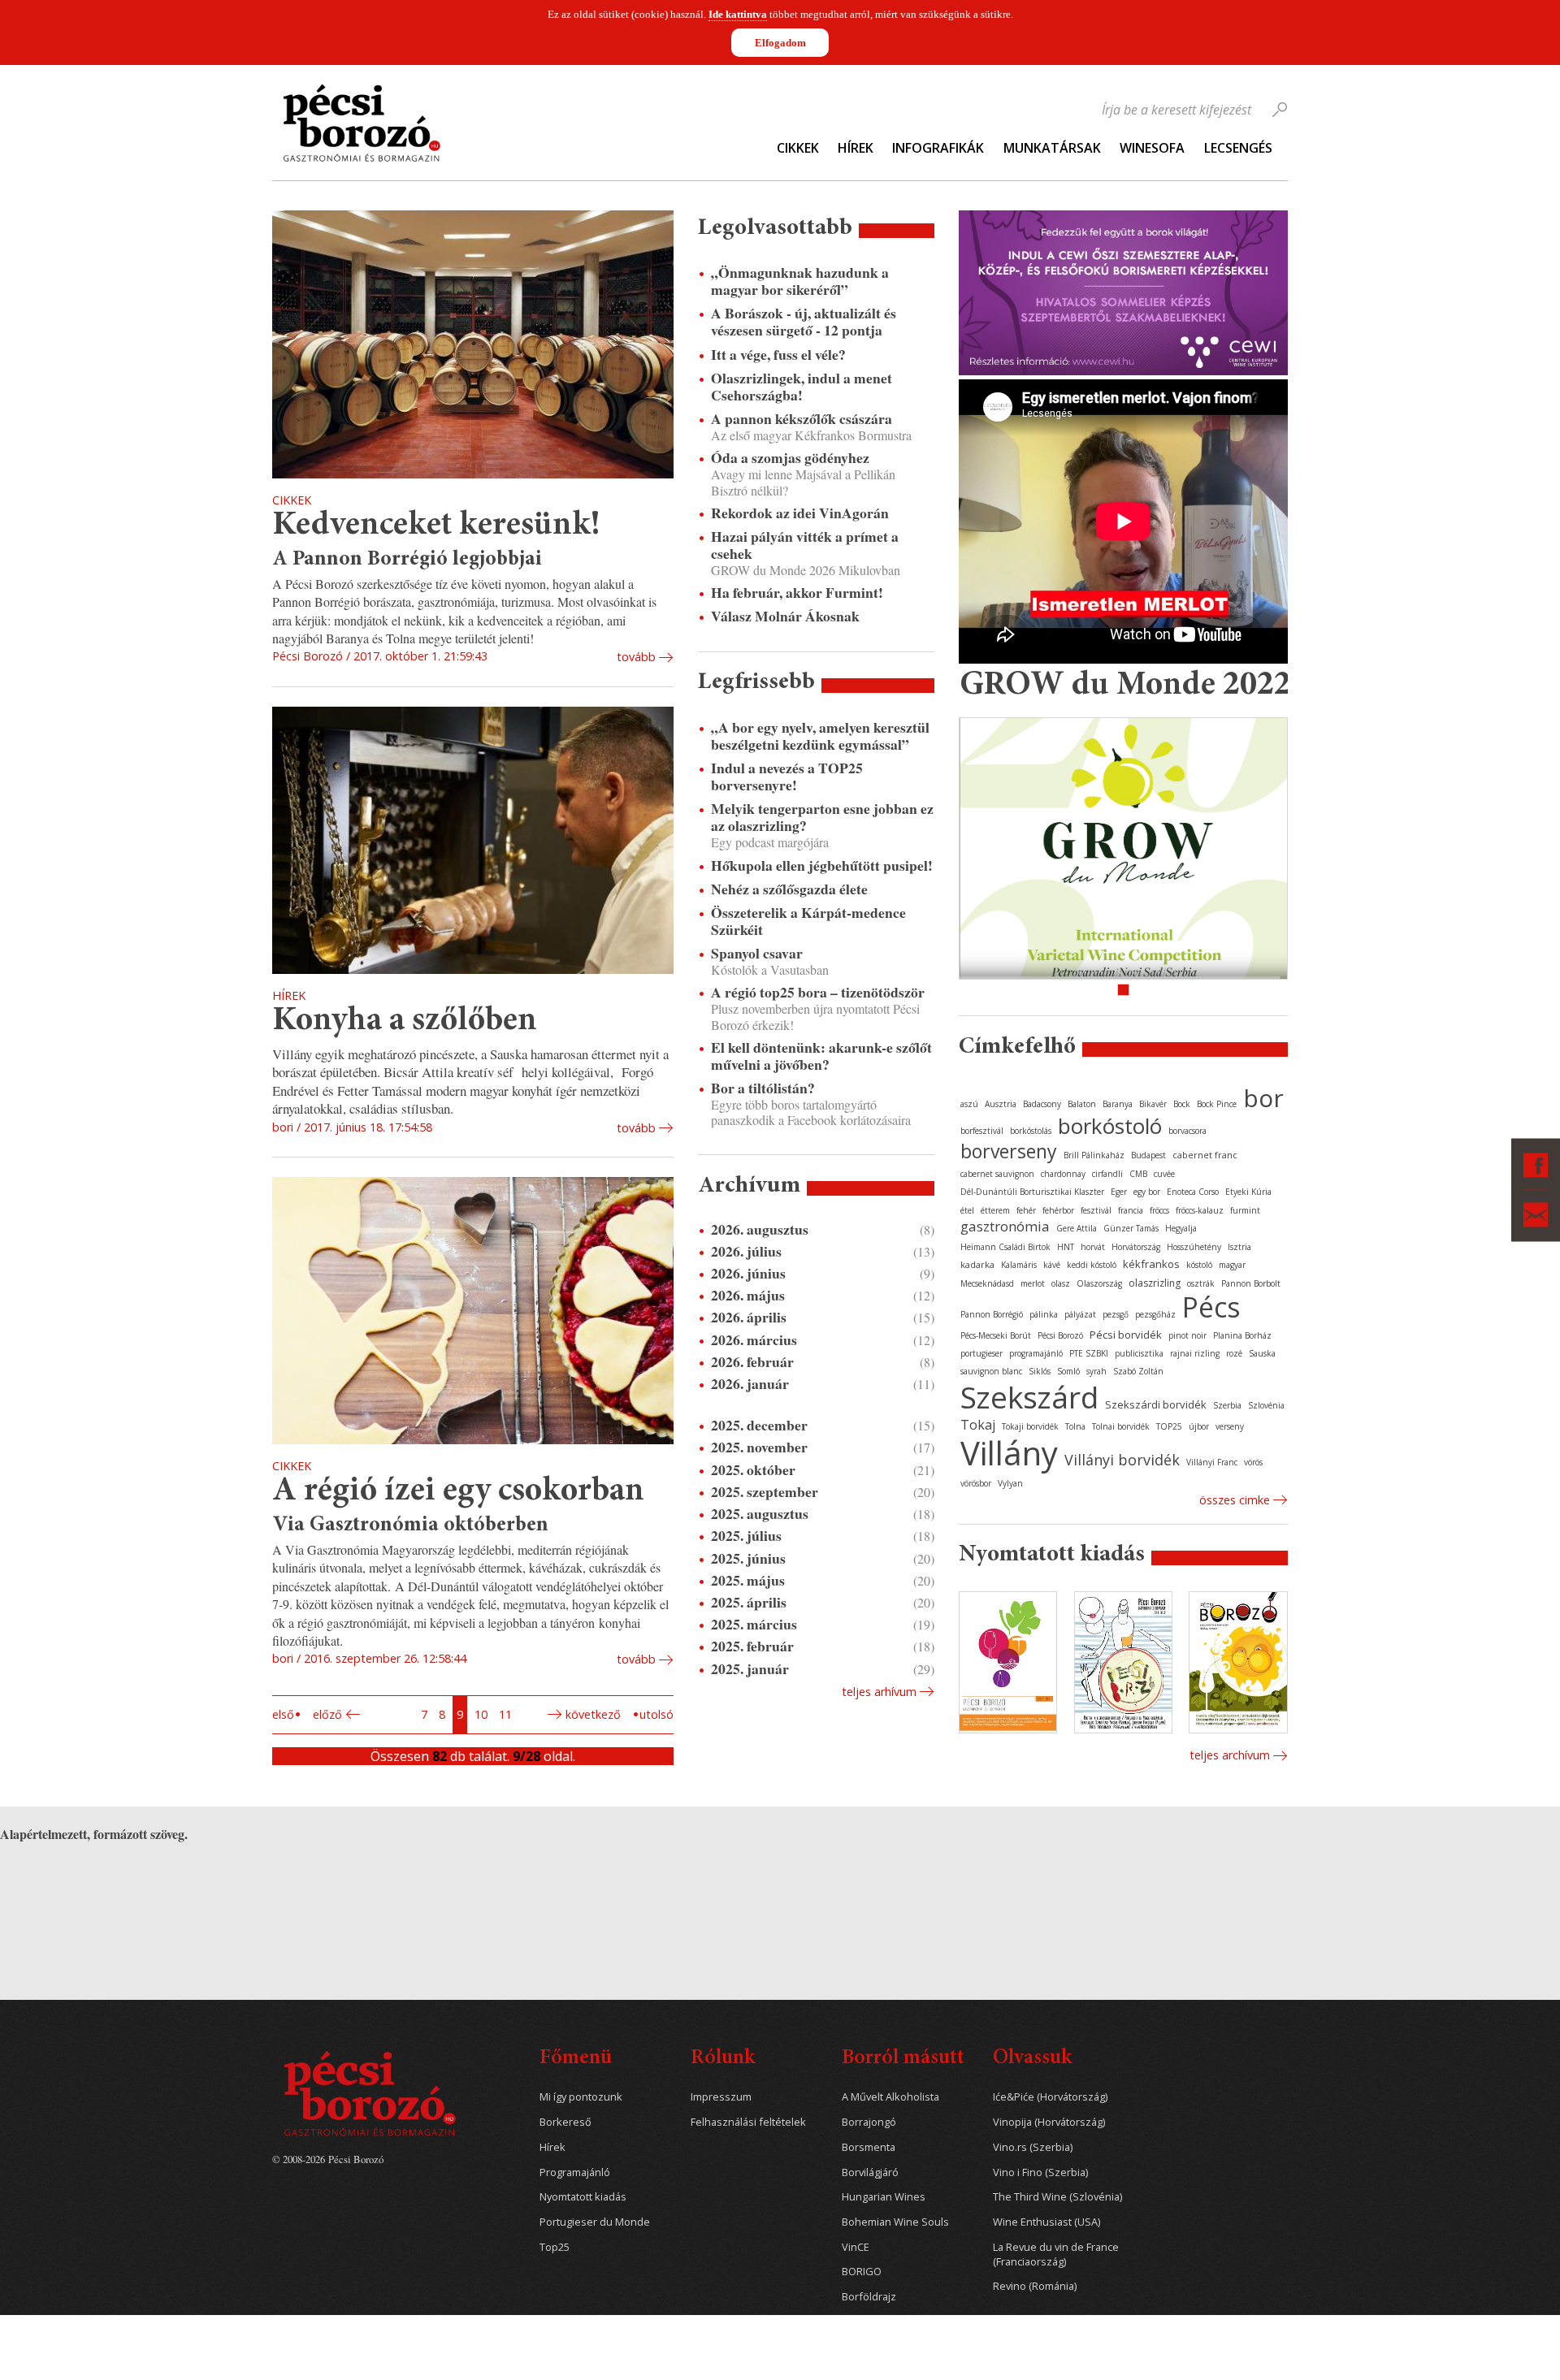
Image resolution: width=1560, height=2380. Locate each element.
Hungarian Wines (884, 2197)
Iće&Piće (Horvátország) (1050, 2097)
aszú (969, 1104)
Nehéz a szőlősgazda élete (789, 889)
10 (481, 1714)
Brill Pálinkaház (1094, 1155)
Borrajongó (869, 2122)
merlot (1033, 1283)
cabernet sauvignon (997, 1174)
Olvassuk (1032, 2059)
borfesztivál (982, 1131)
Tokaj (978, 1425)
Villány (1009, 1453)
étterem (995, 1210)
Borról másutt (903, 2059)
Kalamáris (1019, 1265)
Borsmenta (869, 2147)
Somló (1068, 1371)
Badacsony (1042, 1104)
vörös (1253, 1462)
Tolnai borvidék (1121, 1426)
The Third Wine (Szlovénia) (1057, 2197)
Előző (327, 1714)
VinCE (856, 2247)
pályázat (1080, 1314)
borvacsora (1187, 1131)
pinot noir (1187, 1335)
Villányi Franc (1212, 1462)
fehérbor (1058, 1210)
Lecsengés (1238, 148)
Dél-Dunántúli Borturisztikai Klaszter (1032, 1192)
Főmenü (576, 2059)
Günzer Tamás (1131, 1228)
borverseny (1009, 1151)
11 (505, 1714)
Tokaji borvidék (1030, 1426)
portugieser (981, 1353)
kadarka (977, 1264)
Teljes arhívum (879, 1692)
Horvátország (1136, 1247)
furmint (1245, 1210)
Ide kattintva (738, 14)
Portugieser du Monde (595, 2222)
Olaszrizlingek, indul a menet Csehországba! (802, 387)
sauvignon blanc (991, 1371)
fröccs (1159, 1210)
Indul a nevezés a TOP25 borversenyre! (787, 777)
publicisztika (1139, 1353)
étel (967, 1210)
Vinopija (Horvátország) (1049, 2122)
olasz (1061, 1283)
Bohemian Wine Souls (895, 2222)
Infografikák (938, 148)
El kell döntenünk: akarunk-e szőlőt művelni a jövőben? (821, 1056)
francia (1131, 1210)
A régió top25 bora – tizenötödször (818, 992)
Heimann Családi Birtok (1005, 1247)
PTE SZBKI (1089, 1353)
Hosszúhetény (1194, 1247)
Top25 (555, 2247)
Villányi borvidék (1122, 1460)
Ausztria (1001, 1104)
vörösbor (976, 1483)
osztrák (1201, 1283)
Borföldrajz (869, 2297)
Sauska (1262, 1353)
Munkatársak (1052, 148)
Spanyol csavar (757, 953)
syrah (1096, 1371)
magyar (1232, 1265)
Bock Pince (1217, 1104)
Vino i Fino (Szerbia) (1040, 2172)
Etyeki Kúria (1248, 1192)
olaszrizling (1155, 1283)
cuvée (1164, 1174)
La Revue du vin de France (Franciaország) (1056, 2255)
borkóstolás (1031, 1131)
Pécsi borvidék (1126, 1335)
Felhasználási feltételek (748, 2122)
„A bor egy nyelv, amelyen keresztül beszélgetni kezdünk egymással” (820, 736)
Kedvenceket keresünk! (436, 526)
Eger (1119, 1192)
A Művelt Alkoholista (890, 2097)
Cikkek (798, 148)
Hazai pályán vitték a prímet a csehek (805, 545)
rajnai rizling (1195, 1353)
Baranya (1118, 1104)
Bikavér (1153, 1104)
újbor (1199, 1426)
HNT (1066, 1247)
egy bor (1147, 1192)
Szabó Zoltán (1138, 1371)
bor (1263, 1098)
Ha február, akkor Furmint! (797, 593)
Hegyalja (1181, 1228)
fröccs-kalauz (1200, 1210)
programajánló (1036, 1353)
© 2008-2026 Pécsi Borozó (328, 2159)
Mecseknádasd (987, 1283)
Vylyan (1010, 1483)
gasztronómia (1005, 1226)
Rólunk (723, 2059)
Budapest (1148, 1155)
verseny (1230, 1426)
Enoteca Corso (1193, 1192)
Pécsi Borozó (1060, 1335)
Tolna (1075, 1426)
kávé (1052, 1265)
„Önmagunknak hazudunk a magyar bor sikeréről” (800, 281)
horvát (1093, 1247)
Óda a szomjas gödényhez (790, 458)
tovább (636, 657)
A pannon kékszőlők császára (802, 419)
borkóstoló (1110, 1126)
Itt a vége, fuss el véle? (778, 355)
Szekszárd (1029, 1397)
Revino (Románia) (1035, 2286)
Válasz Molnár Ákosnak (785, 616)
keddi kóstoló (1092, 1265)
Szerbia (1227, 1405)
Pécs (1211, 1307)
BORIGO (862, 2272)
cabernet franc (1205, 1155)
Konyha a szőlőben (405, 1021)
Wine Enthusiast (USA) (1046, 2222)
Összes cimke (1235, 1500)
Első (283, 1714)
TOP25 (1169, 1426)
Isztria (1239, 1247)
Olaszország (1099, 1283)
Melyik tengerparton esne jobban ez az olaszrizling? (822, 817)
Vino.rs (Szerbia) (1033, 2147)
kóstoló (1199, 1265)
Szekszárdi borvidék (1156, 1404)
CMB (1138, 1174)
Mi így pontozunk (581, 2097)
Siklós (1040, 1371)
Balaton (1082, 1104)
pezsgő (1116, 1314)
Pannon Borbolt (1251, 1283)
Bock (1182, 1104)
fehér (1026, 1210)
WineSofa (1152, 148)
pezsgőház (1155, 1314)
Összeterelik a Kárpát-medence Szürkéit (808, 921)
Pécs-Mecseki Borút (996, 1335)
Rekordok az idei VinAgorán (800, 513)
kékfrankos (1151, 1264)
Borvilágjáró (870, 2172)
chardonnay (1063, 1174)
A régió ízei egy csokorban (458, 1492)
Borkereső (565, 2122)
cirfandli (1107, 1174)
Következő (593, 1714)
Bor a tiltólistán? (763, 1088)
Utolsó (656, 1714)
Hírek (856, 148)
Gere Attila (1077, 1228)
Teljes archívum (1230, 1755)
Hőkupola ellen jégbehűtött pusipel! (822, 865)
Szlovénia (1266, 1405)
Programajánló (575, 2172)
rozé (1234, 1353)
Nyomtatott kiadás (583, 2197)
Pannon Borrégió (992, 1314)
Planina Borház (1242, 1335)
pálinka (1044, 1314)
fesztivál (1096, 1210)
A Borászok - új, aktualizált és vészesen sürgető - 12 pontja (804, 322)
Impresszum (721, 2097)
